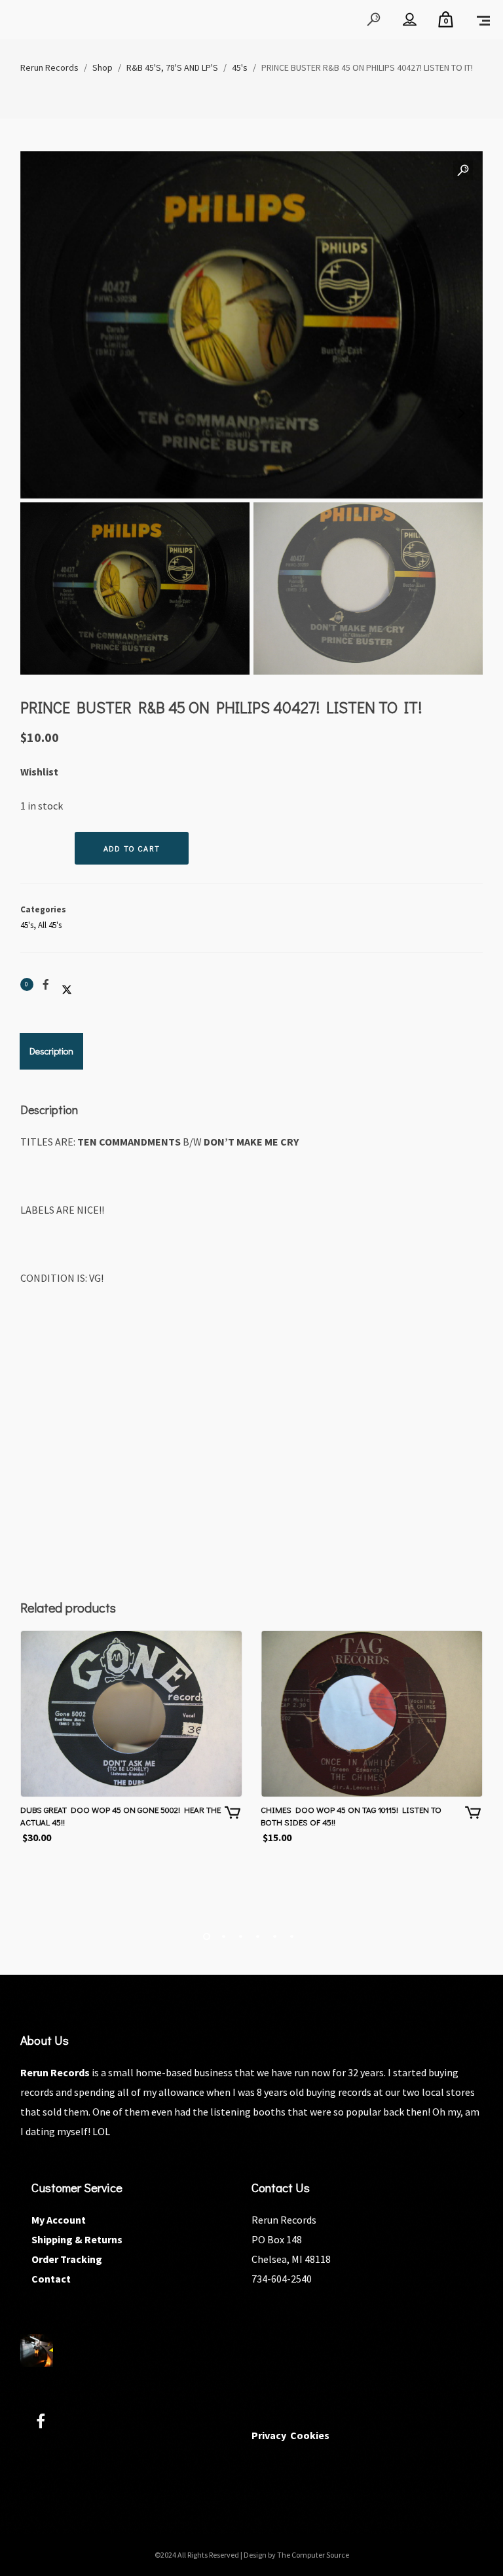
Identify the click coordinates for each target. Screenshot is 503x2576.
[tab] (51, 1051)
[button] (463, 171)
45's (27, 925)
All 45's (50, 925)
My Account (59, 2220)
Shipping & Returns (77, 2239)
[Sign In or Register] (410, 20)
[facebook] (48, 2423)
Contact (51, 2279)
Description (51, 1051)
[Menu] (483, 20)
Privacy (269, 2435)
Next (460, 414)
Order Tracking (67, 2259)
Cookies (310, 2435)
